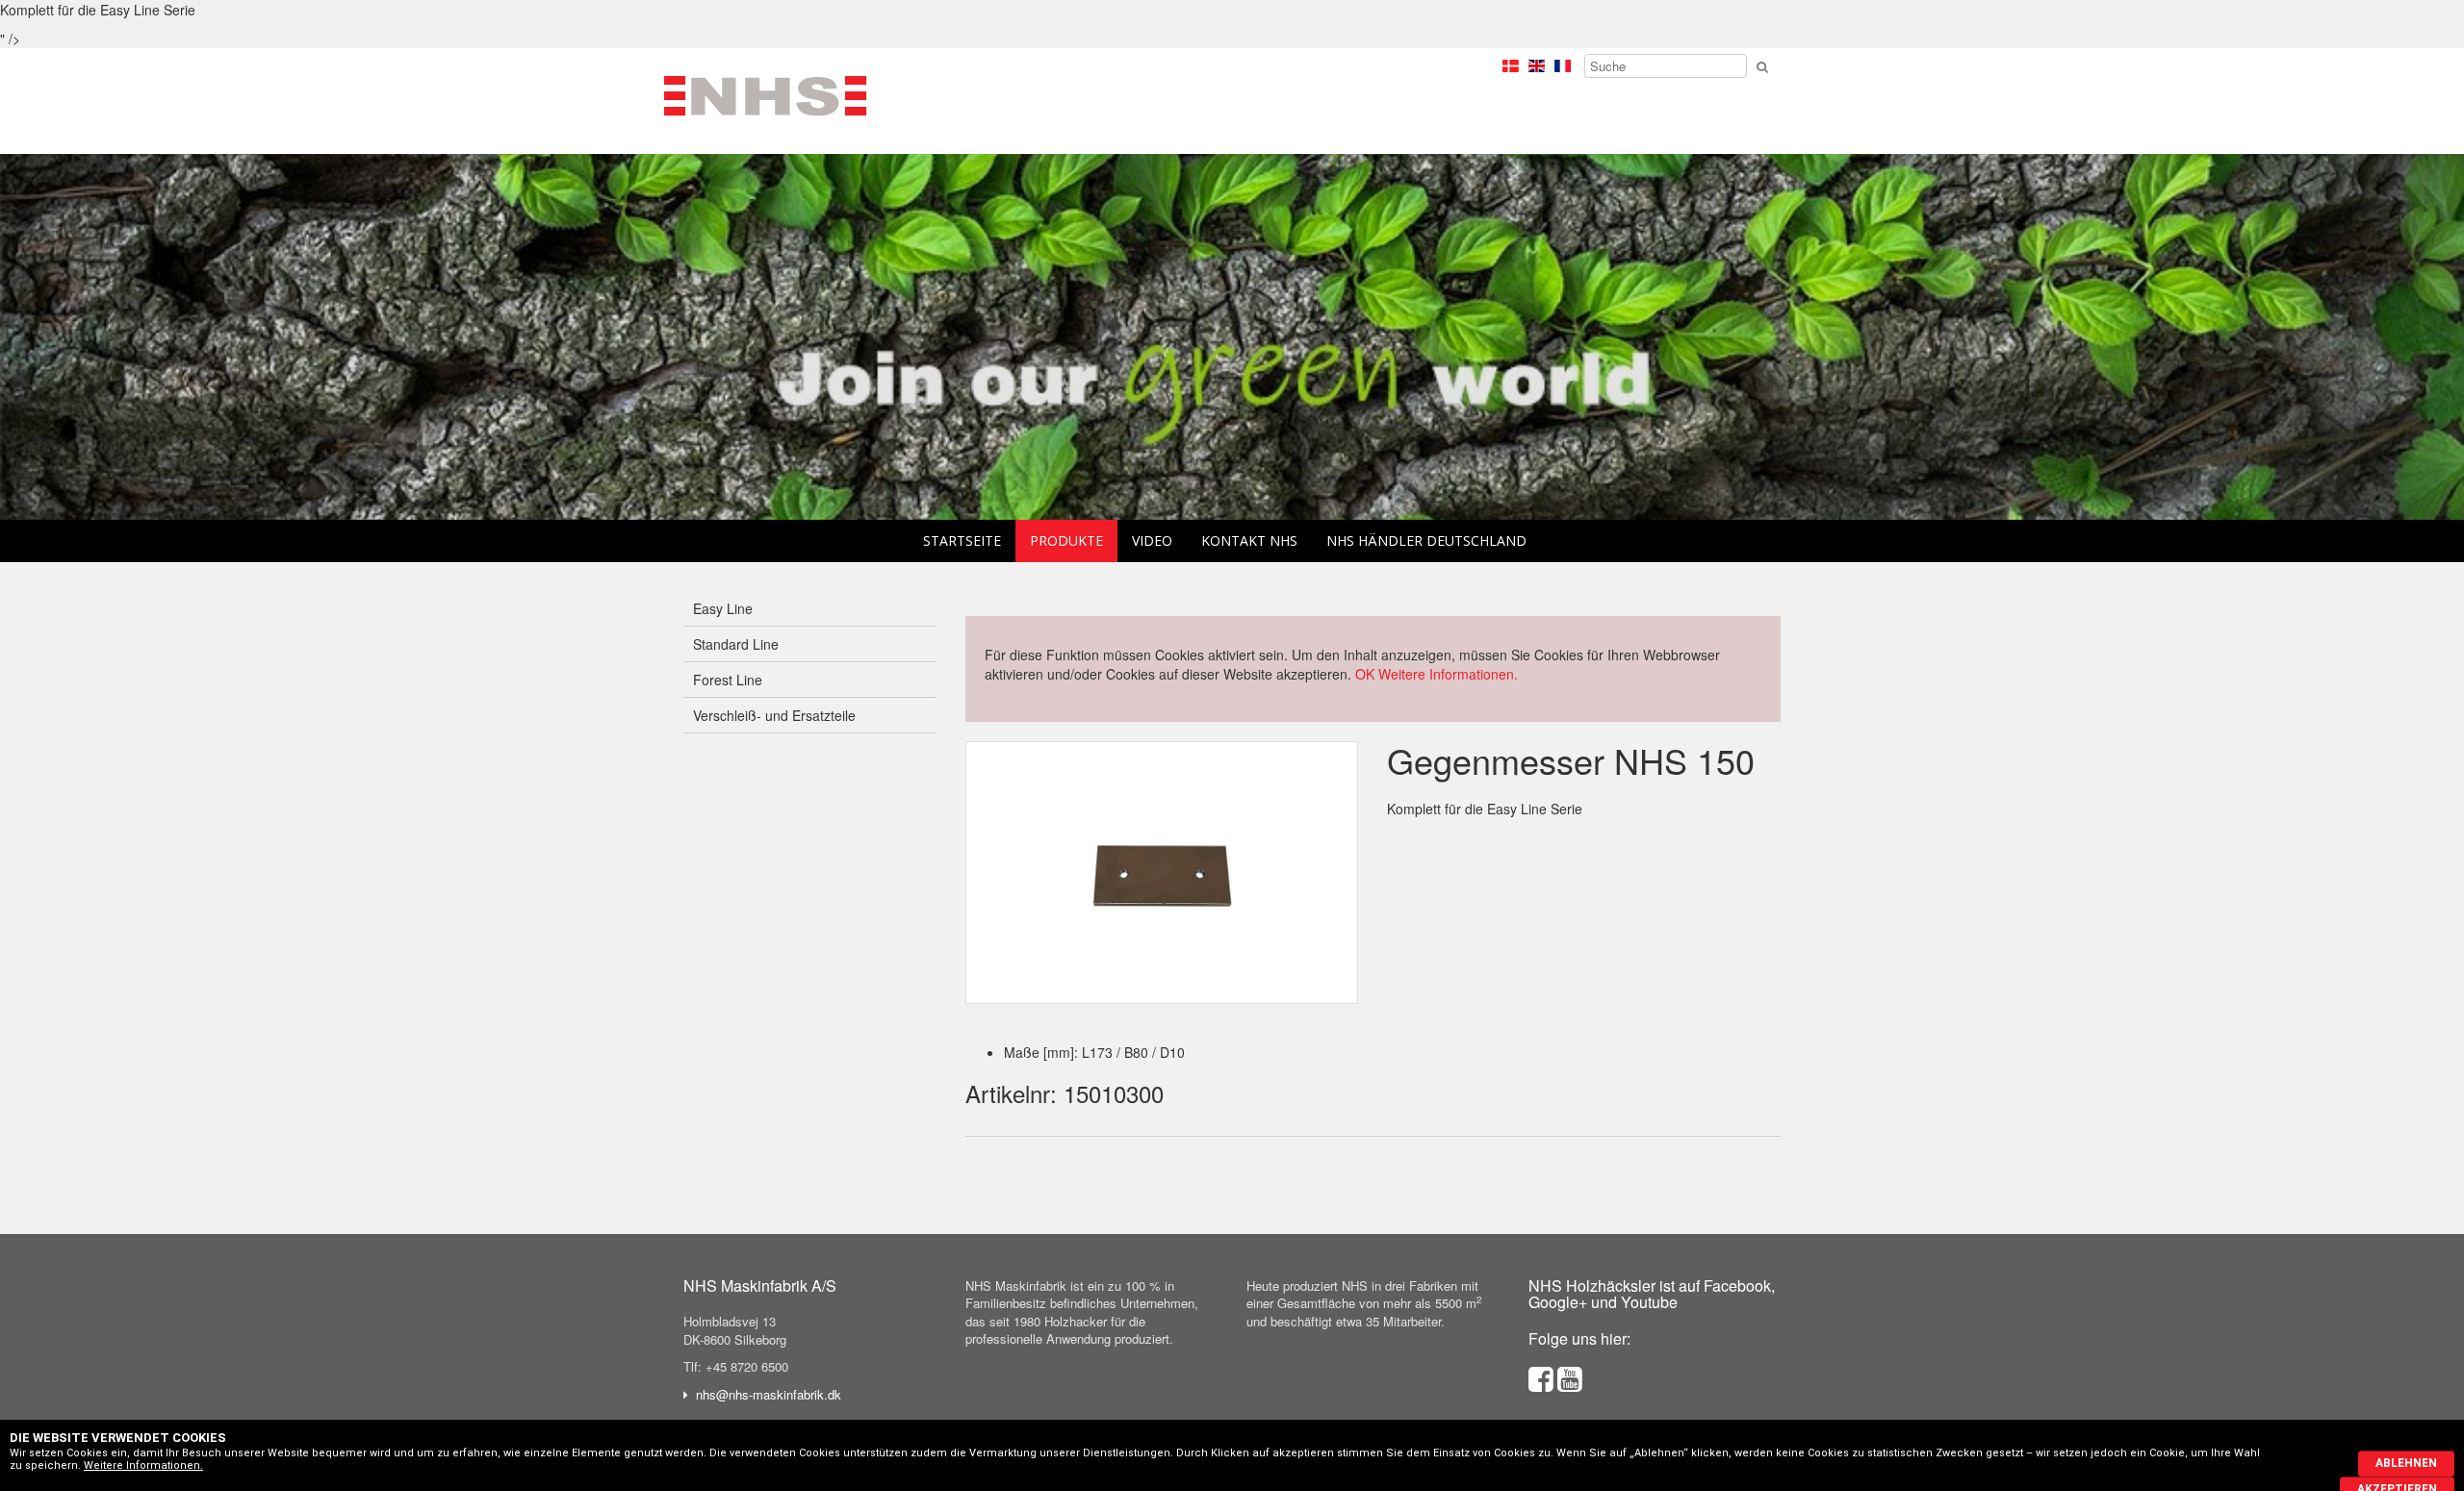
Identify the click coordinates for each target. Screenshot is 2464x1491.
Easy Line (723, 608)
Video (1152, 540)
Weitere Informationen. (1448, 674)
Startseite (962, 540)
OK (1365, 674)
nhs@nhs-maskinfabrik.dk (769, 1394)
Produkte (1066, 540)
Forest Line (728, 680)
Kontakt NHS (1249, 540)
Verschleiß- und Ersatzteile (774, 715)
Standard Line (736, 644)
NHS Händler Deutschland (1426, 540)
